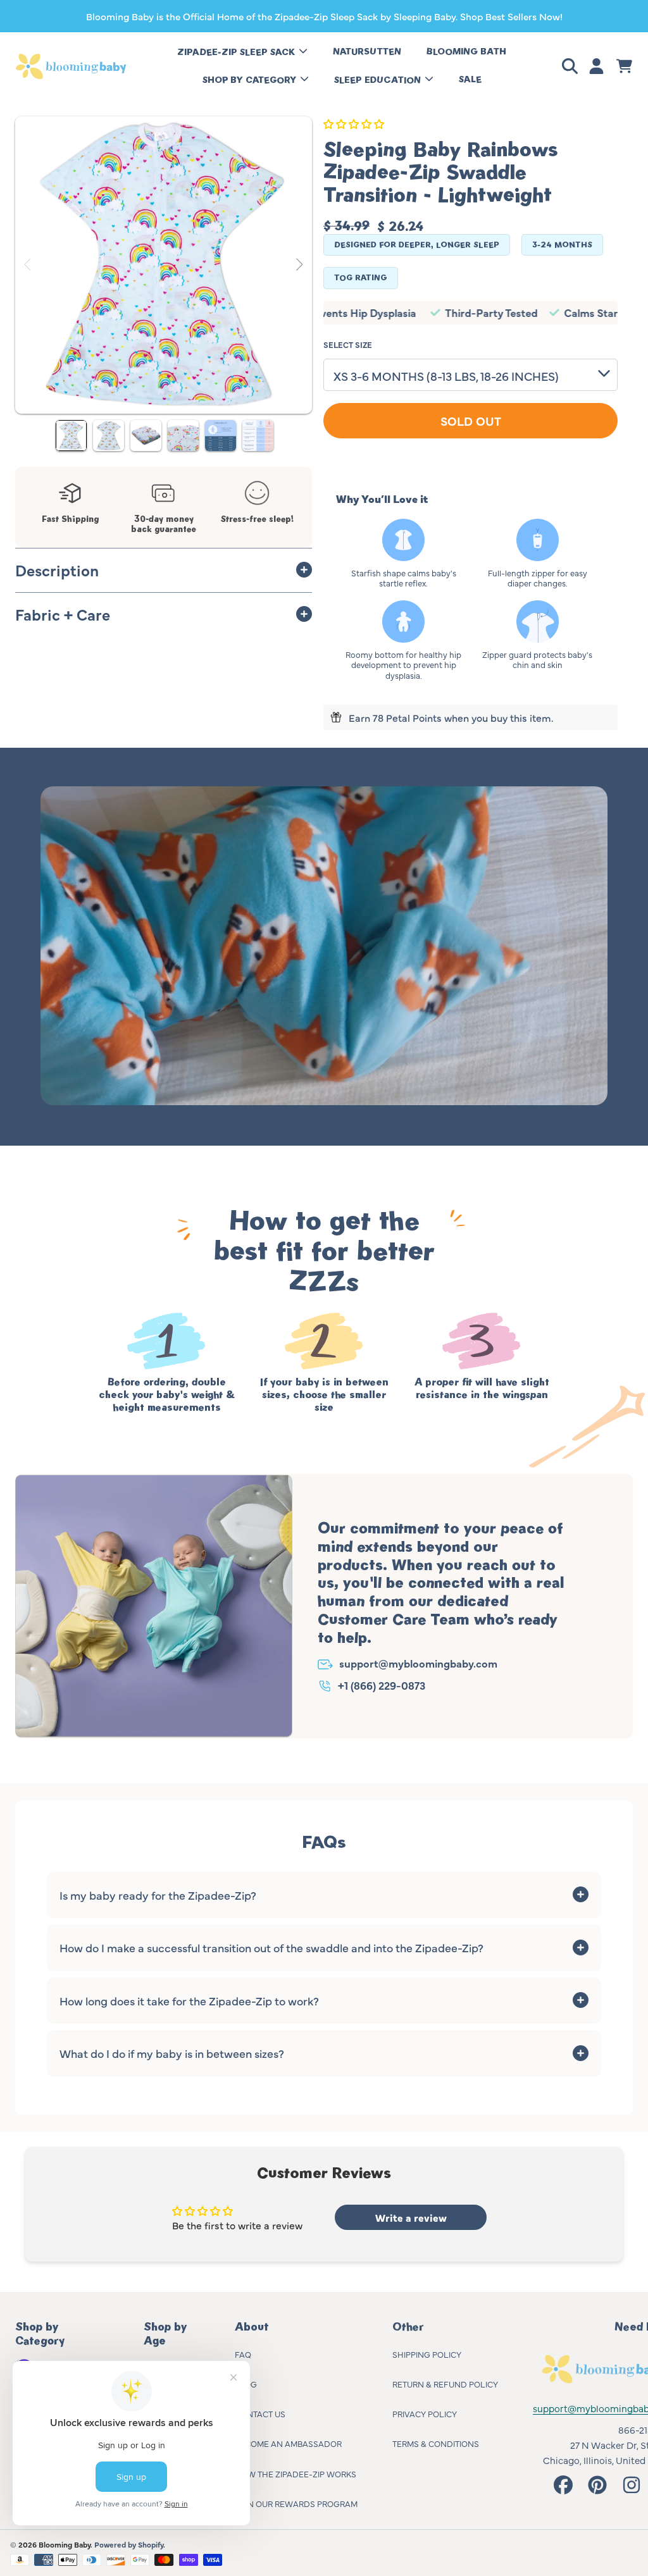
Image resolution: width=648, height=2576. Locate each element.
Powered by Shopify (129, 2544)
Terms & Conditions (436, 2443)
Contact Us (260, 2413)
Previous (28, 265)
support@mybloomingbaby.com (418, 1663)
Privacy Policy (425, 2413)
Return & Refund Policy (445, 2384)
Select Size (348, 344)
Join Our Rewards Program (296, 2503)
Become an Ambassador (288, 2443)
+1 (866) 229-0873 (382, 1685)
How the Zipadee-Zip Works (296, 2474)
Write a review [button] (411, 2217)
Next (299, 265)
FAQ (243, 2354)
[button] (572, 66)
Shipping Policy (427, 2354)
